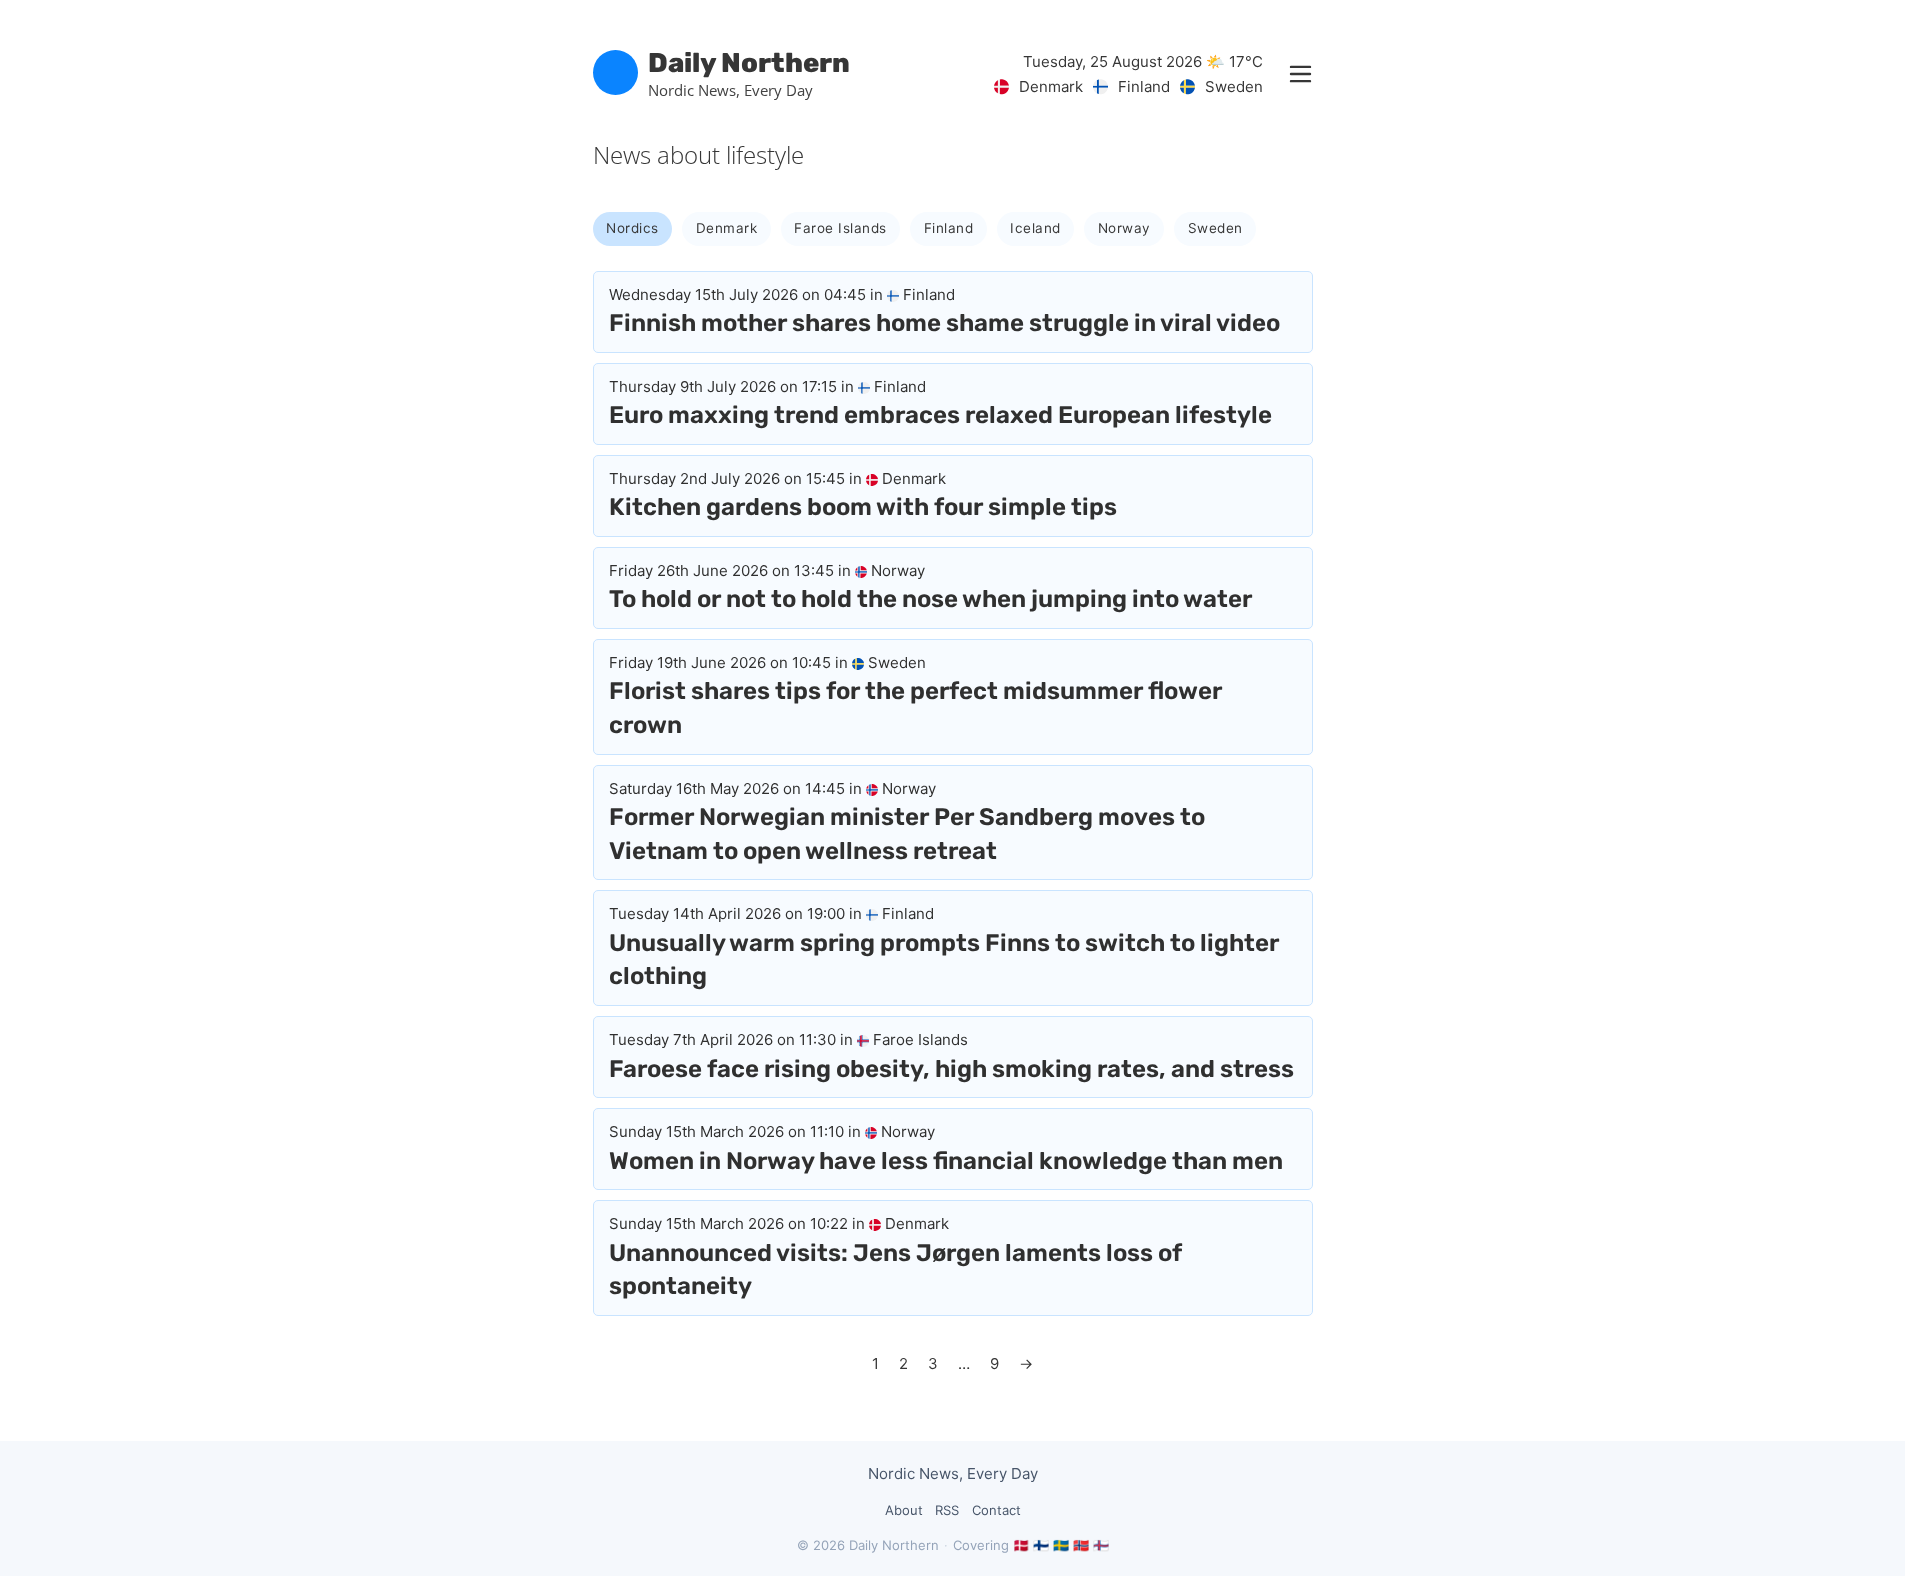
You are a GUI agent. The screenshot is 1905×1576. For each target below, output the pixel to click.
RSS (947, 1510)
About (904, 1510)
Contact (996, 1510)
